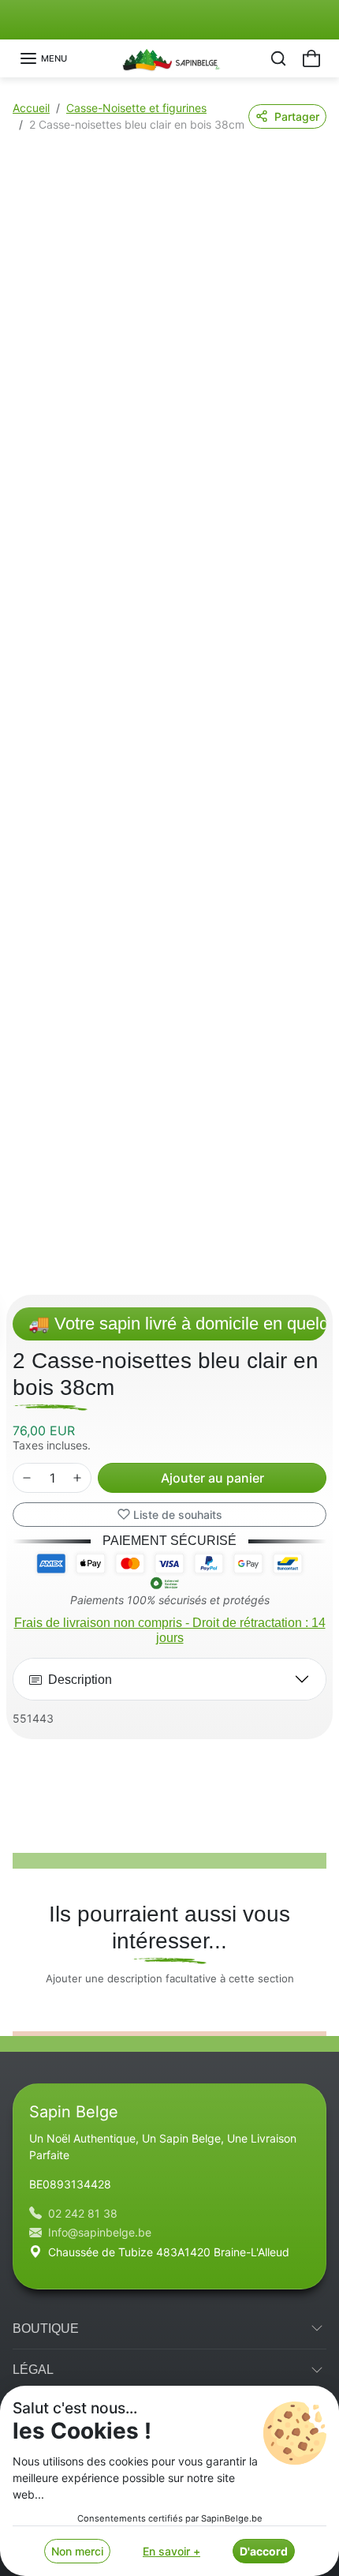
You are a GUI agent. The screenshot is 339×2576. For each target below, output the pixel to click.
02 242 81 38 (83, 2213)
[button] (43, 58)
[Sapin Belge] (170, 57)
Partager (297, 116)
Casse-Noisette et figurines (136, 108)
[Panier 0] (311, 58)
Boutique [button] (46, 2329)
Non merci (77, 2551)
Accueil (31, 108)
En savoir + (171, 2551)
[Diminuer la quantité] (27, 1478)
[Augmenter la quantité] (77, 1478)
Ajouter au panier (212, 1478)
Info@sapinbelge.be (100, 2232)
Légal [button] (33, 2370)
